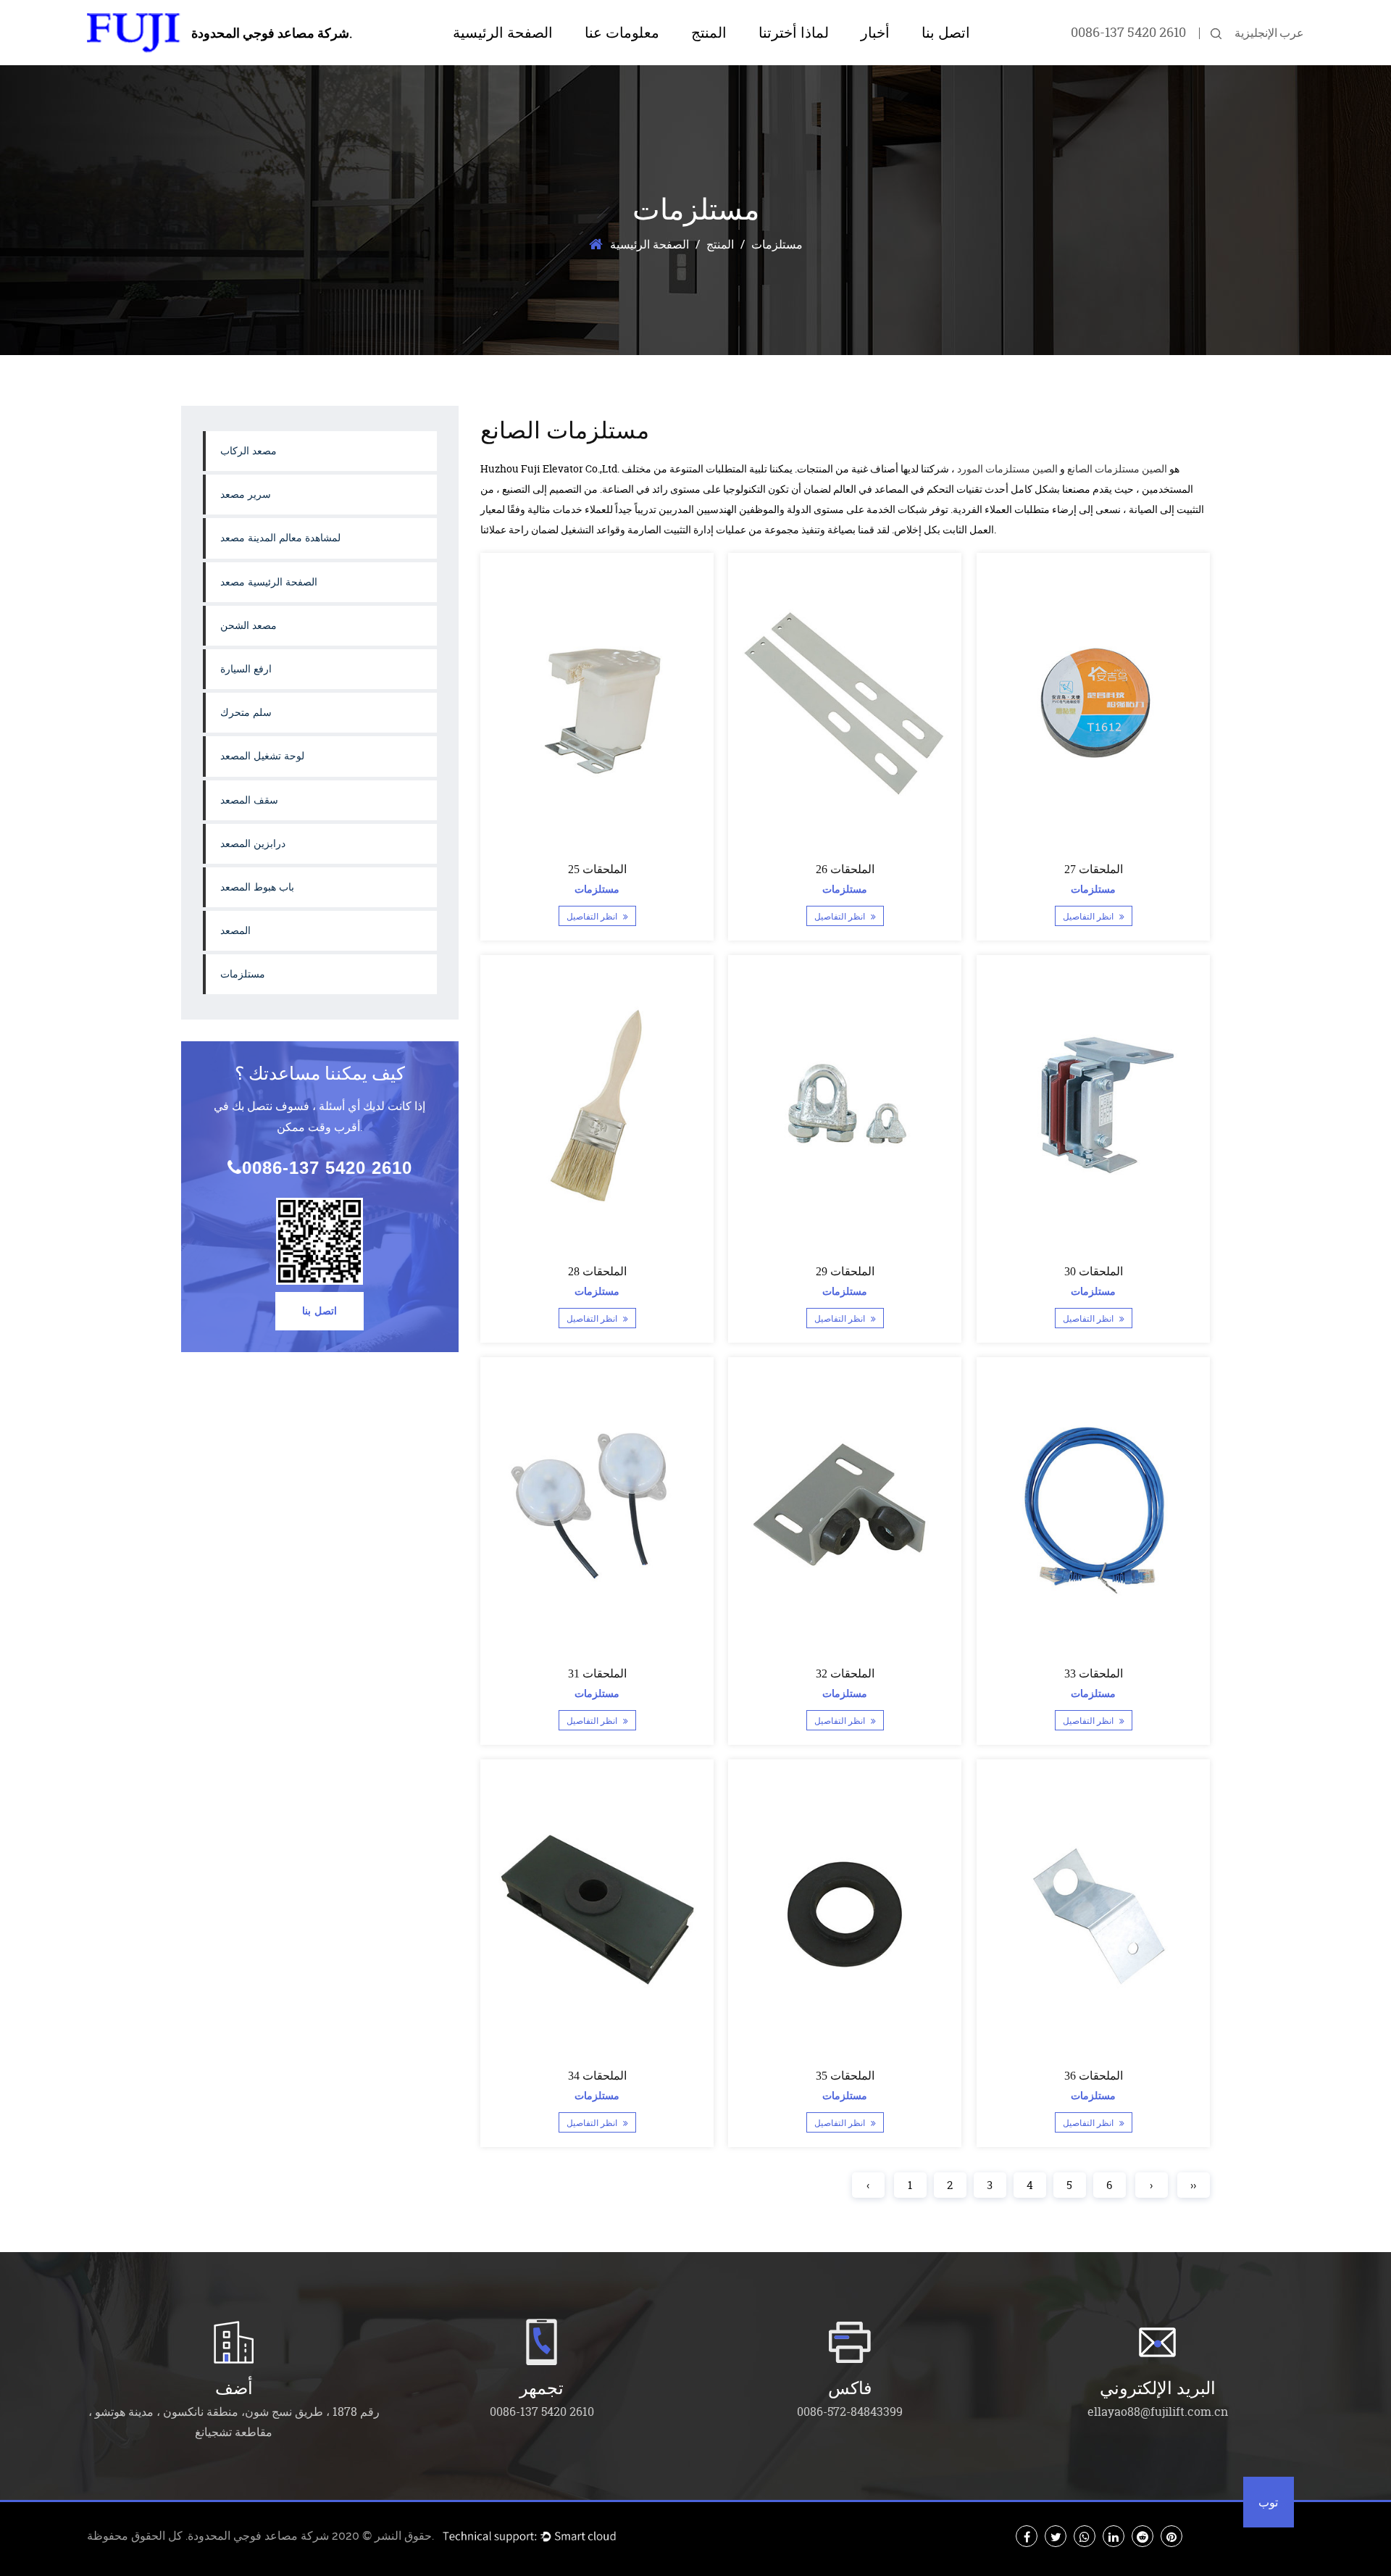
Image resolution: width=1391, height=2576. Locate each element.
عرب (1292, 33)
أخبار (875, 33)
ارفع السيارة (246, 669)
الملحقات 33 (1093, 1673)
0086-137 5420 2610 (1128, 32)
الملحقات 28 (597, 1271)
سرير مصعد (246, 495)
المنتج (709, 33)
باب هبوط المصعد (257, 887)
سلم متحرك (246, 713)
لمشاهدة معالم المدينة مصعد (742, 59)
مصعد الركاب (248, 451)
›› (1193, 2185)
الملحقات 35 (845, 2076)
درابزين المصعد (253, 844)
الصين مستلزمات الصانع (1117, 468)
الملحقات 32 (845, 1673)
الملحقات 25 (597, 869)
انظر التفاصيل (592, 917)
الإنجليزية (1256, 33)
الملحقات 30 (1093, 1271)
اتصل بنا (946, 33)
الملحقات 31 (597, 1673)
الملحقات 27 (1093, 869)
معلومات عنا (622, 33)
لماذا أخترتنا (794, 33)
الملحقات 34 (597, 2076)
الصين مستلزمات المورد (1007, 468)
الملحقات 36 (1093, 2076)
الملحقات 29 (845, 1271)
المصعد (235, 931)
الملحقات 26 (845, 869)
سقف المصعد (249, 800)
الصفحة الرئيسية (503, 33)
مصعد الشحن (248, 626)
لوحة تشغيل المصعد (262, 756)
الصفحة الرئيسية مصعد (269, 582)
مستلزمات (243, 974)
